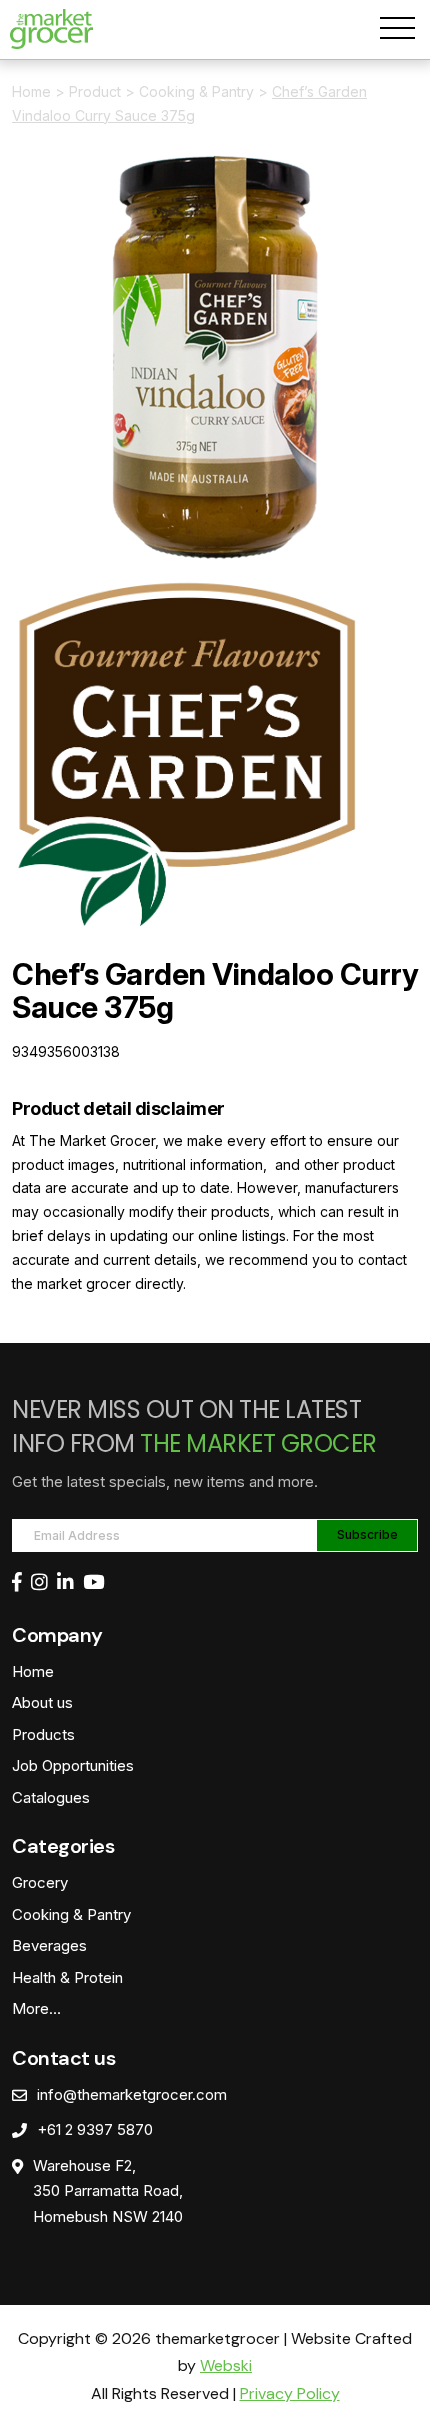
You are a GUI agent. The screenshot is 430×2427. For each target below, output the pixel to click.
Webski (226, 2365)
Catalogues (51, 1797)
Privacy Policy (290, 2393)
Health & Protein (67, 1977)
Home (31, 91)
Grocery (40, 1882)
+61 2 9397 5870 (95, 2129)
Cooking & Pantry (196, 91)
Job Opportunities (73, 1765)
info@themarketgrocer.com (132, 2094)
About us (42, 1702)
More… (36, 2008)
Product (95, 91)
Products (43, 1734)
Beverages (49, 1945)
